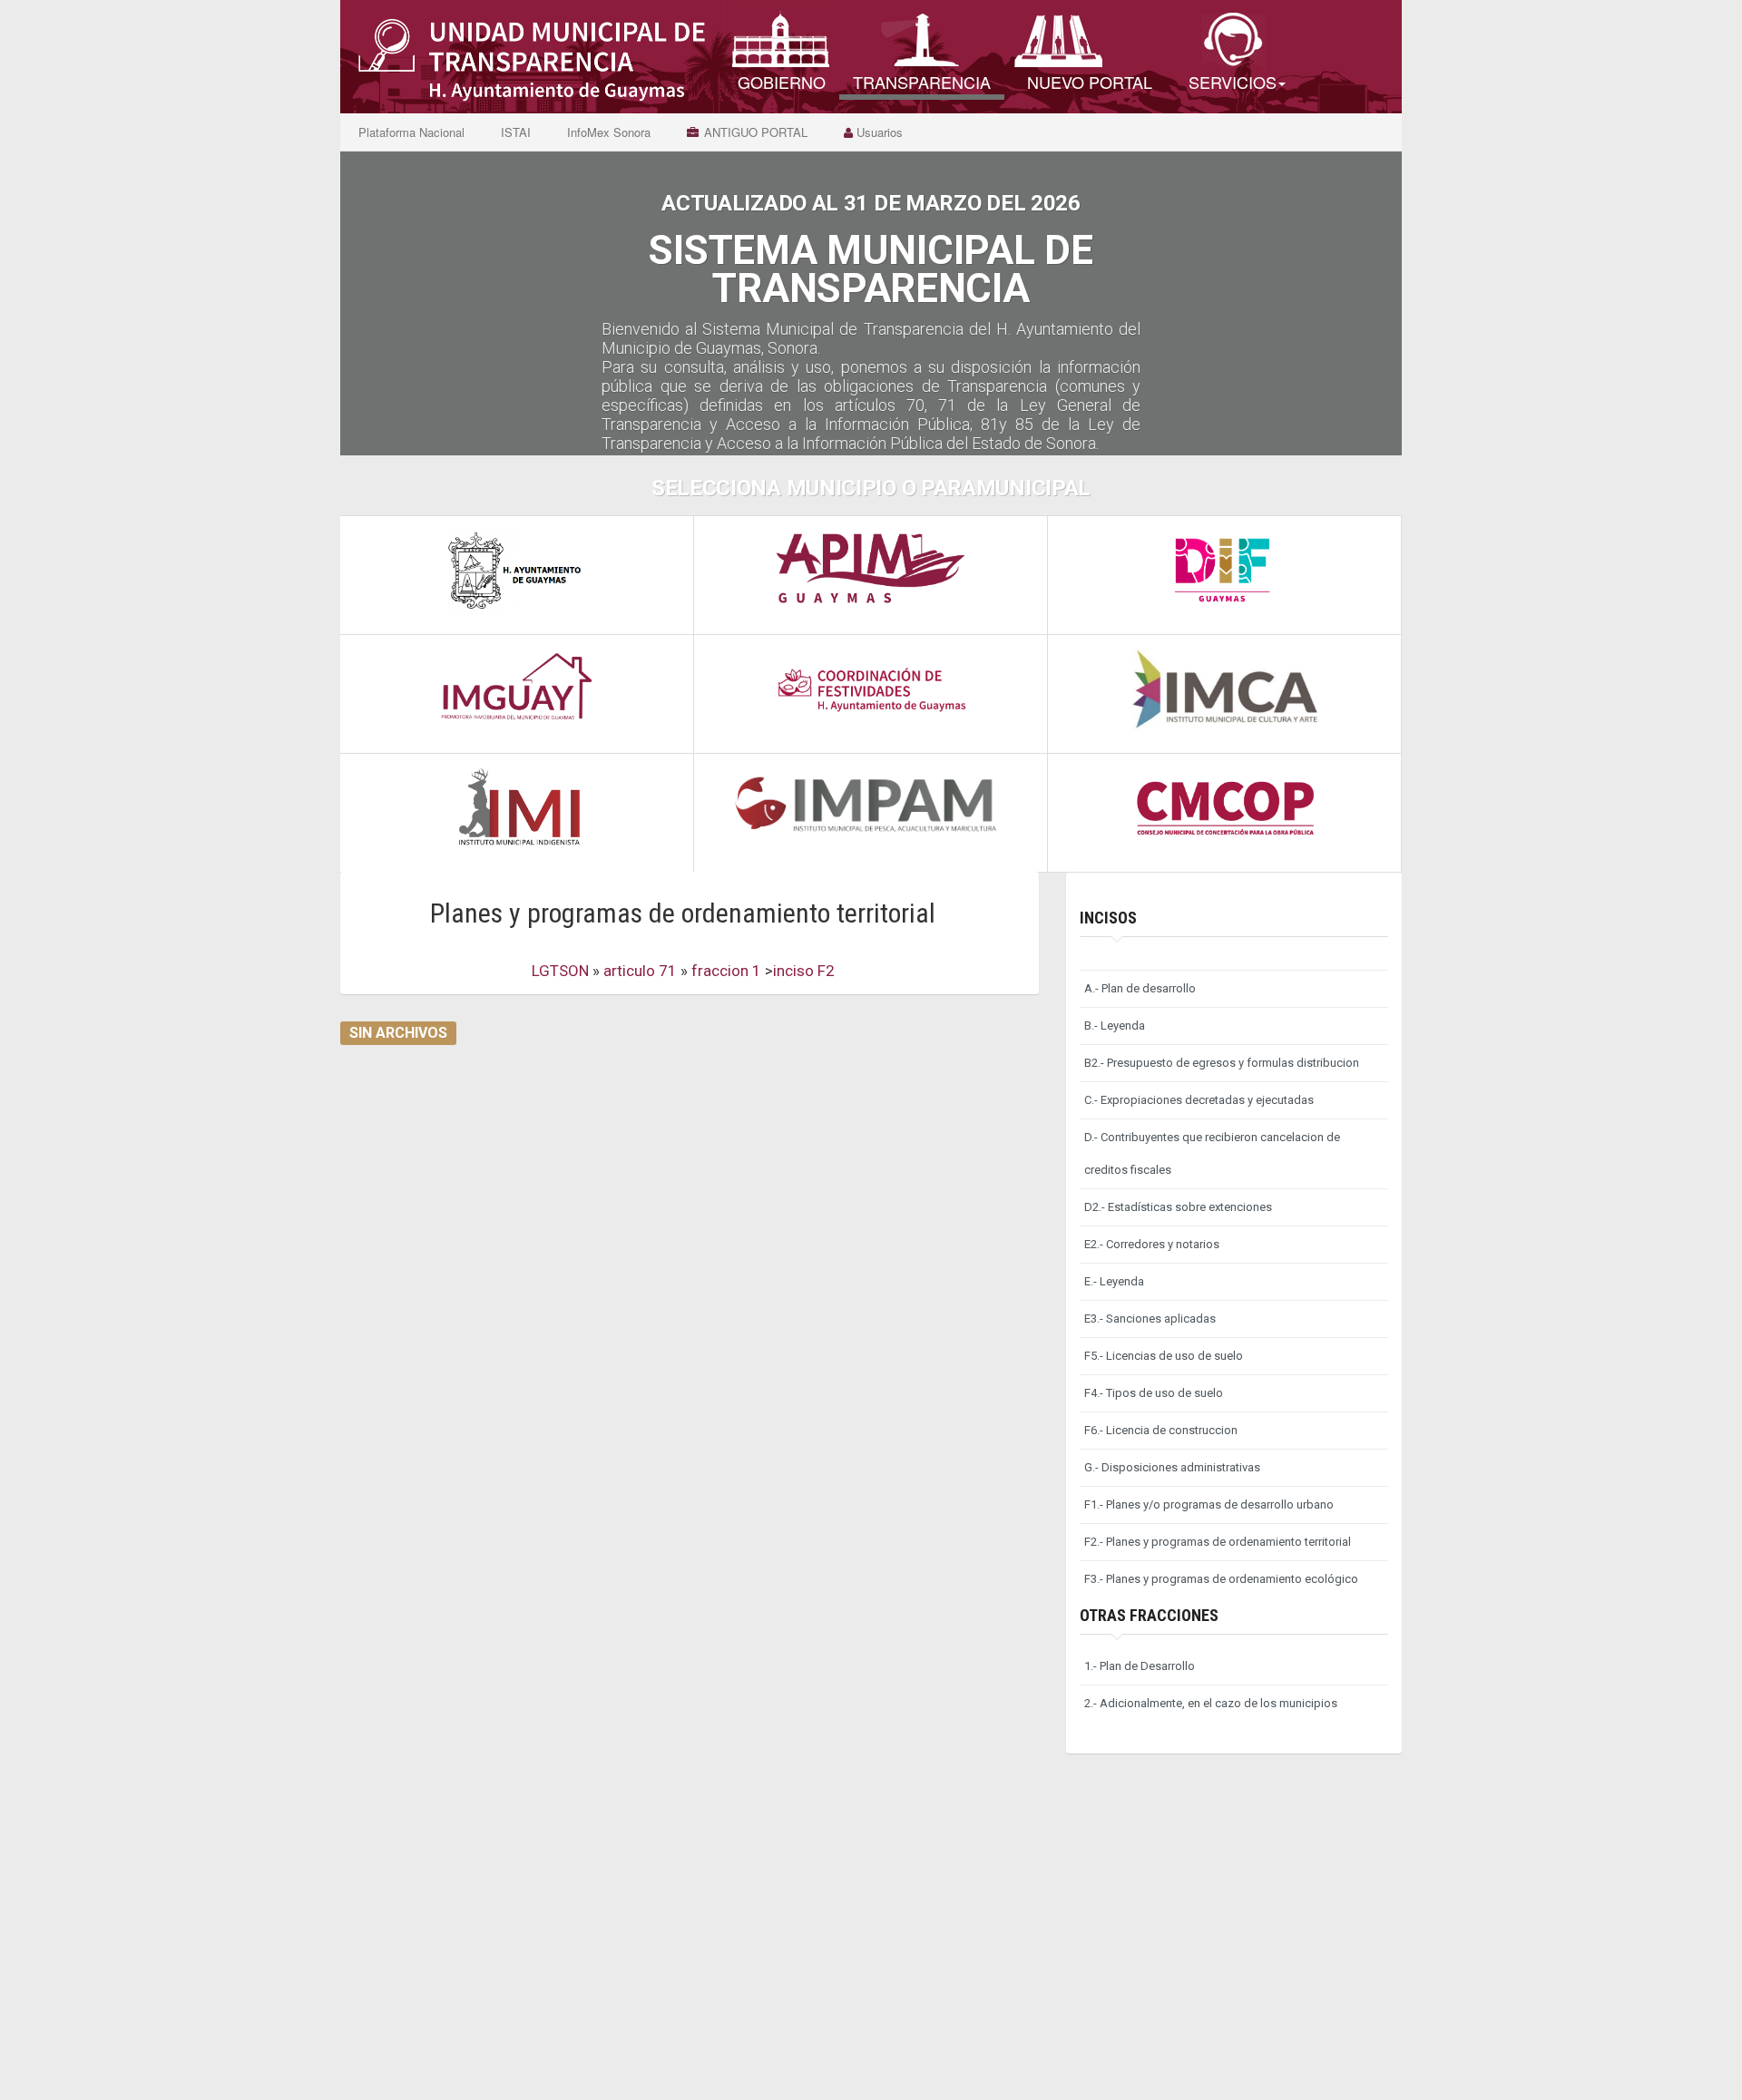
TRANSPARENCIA (922, 82)
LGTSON (560, 971)
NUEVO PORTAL (1090, 82)
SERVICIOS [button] (1233, 82)
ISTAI (516, 132)
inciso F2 (804, 971)
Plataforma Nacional (411, 132)
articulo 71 (642, 971)
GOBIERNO (782, 82)
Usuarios (878, 132)
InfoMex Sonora (609, 132)
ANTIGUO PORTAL (756, 132)
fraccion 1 (728, 971)
